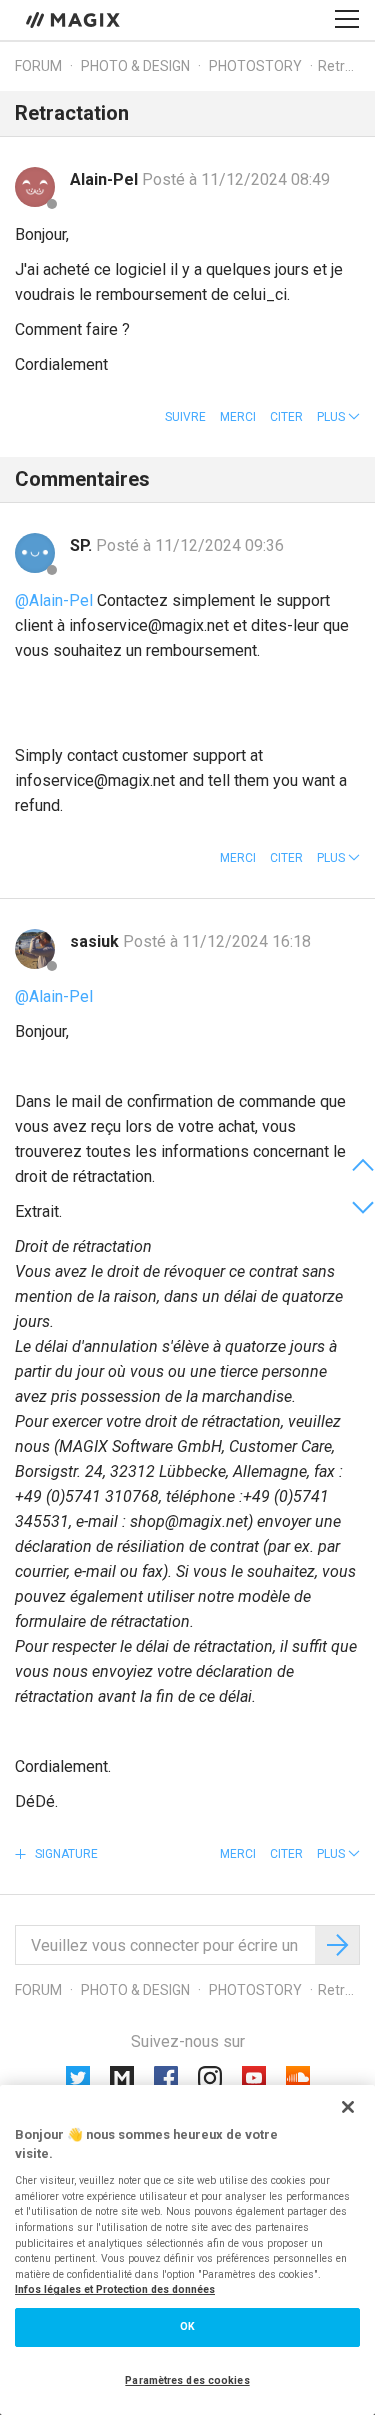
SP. (83, 545)
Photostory (255, 66)
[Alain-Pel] (35, 187)
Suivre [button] (185, 417)
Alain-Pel (106, 179)
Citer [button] (286, 417)
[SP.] (35, 553)
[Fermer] (348, 2107)
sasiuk (96, 941)
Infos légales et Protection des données (115, 2289)
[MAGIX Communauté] (74, 19)
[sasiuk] (35, 949)
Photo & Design (135, 66)
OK (187, 2326)
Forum (38, 66)
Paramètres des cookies (187, 2380)
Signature (65, 1854)
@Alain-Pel (54, 600)
